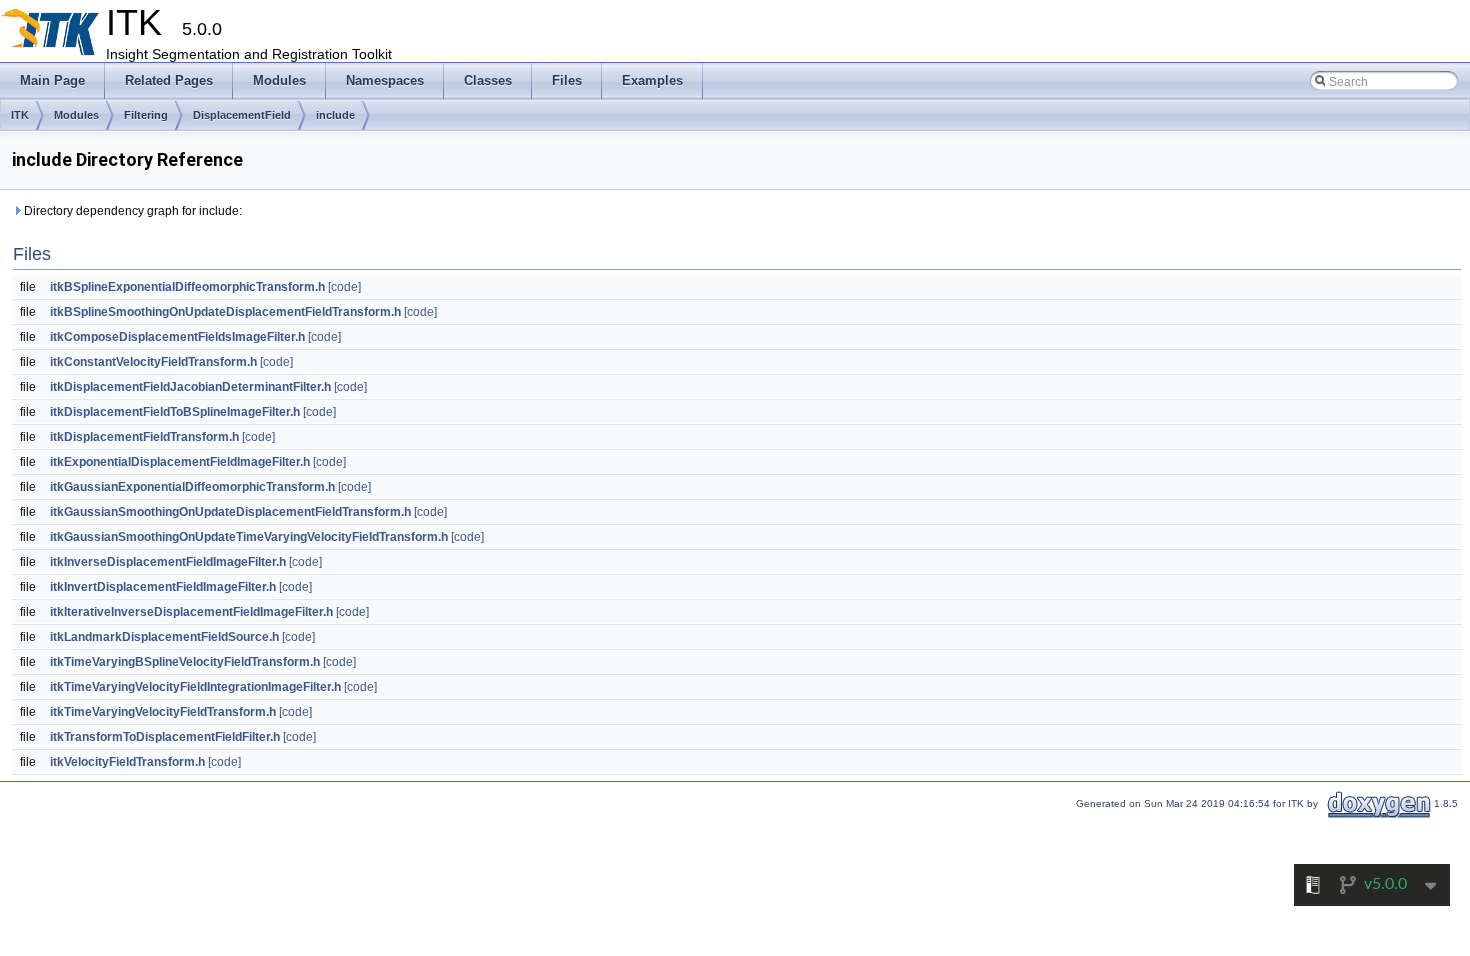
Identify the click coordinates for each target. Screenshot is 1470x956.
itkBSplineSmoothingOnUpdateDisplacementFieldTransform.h (225, 312)
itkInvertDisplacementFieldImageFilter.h (163, 587)
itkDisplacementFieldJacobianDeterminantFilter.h (190, 387)
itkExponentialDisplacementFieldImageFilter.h (180, 462)
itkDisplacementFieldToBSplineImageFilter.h (175, 412)
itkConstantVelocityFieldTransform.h (153, 362)
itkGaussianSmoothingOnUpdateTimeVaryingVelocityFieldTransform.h (249, 537)
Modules (76, 115)
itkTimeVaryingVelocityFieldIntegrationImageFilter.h (195, 687)
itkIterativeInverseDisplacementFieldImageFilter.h (191, 612)
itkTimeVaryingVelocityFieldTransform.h (163, 712)
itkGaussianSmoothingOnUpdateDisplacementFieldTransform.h (230, 512)
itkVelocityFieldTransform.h (127, 762)
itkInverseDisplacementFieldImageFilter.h (168, 562)
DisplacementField (242, 115)
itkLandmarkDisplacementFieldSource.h (164, 637)
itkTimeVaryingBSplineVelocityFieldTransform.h (185, 662)
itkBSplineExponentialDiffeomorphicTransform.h (187, 287)
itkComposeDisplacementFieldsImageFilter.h (177, 337)
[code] (344, 287)
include (335, 115)
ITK (20, 115)
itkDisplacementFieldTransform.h (144, 437)
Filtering (146, 115)
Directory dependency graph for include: (131, 211)
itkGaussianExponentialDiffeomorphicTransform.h (192, 487)
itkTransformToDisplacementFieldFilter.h (165, 737)
